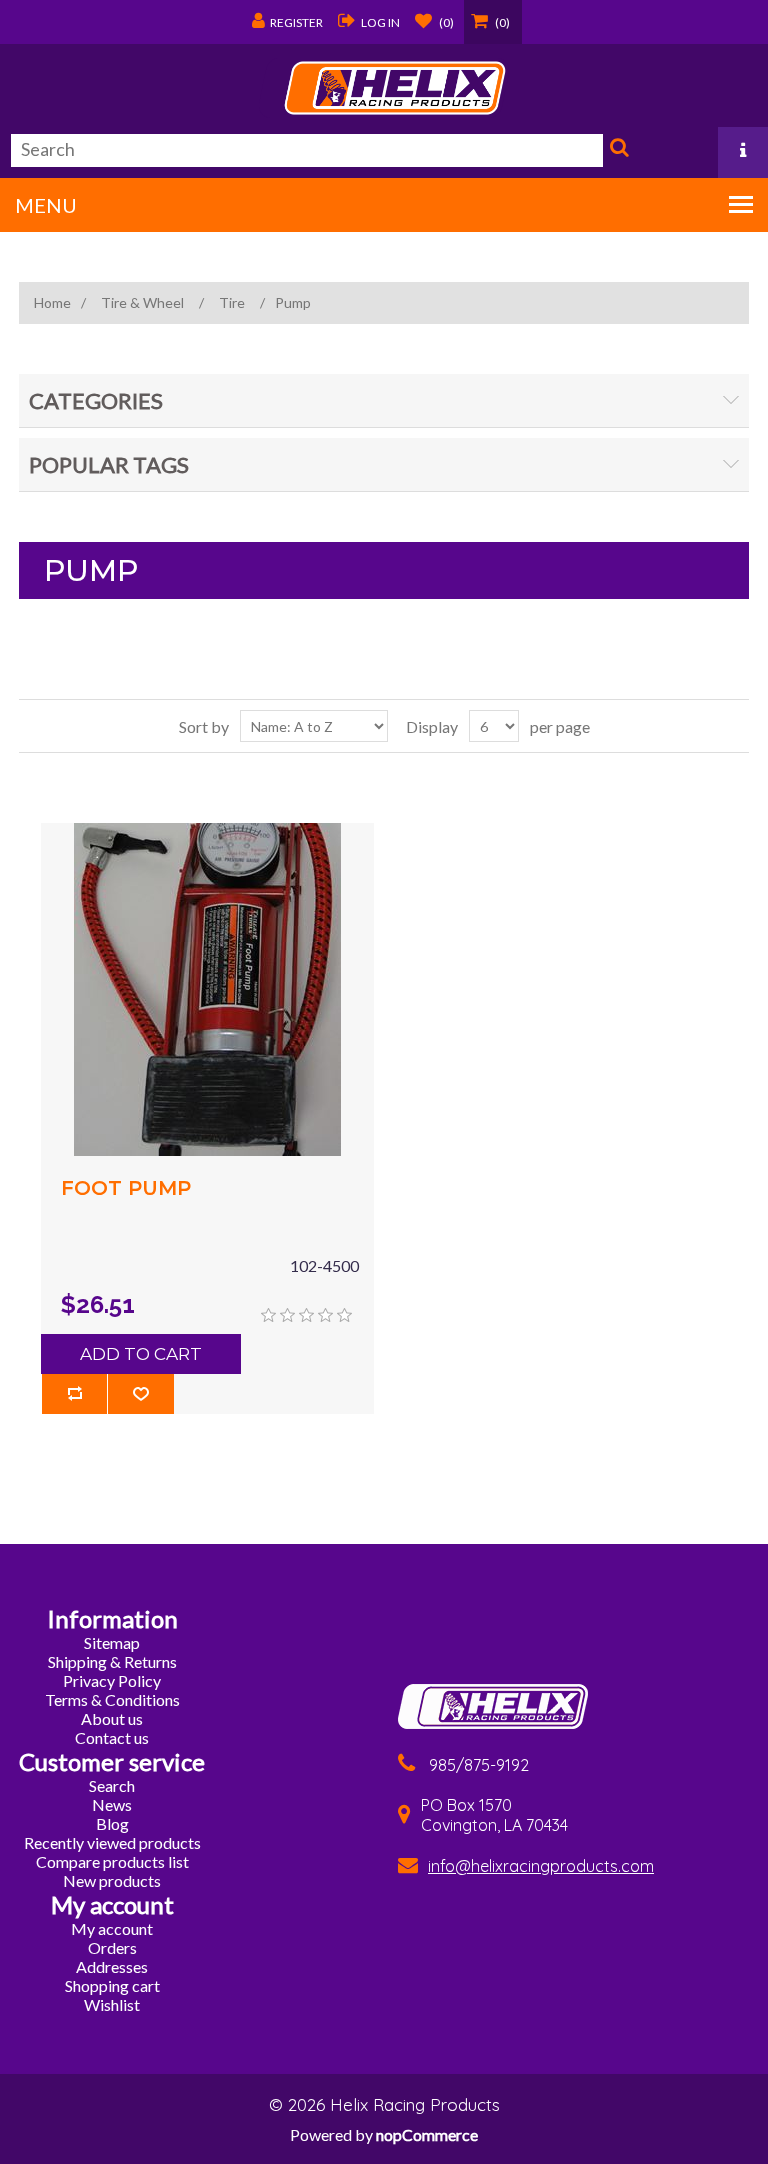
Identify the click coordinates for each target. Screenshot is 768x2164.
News (112, 1804)
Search (617, 151)
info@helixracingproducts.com (541, 1866)
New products (112, 1880)
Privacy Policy (112, 1680)
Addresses (112, 1966)
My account (112, 1928)
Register (296, 22)
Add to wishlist (140, 1394)
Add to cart (141, 1354)
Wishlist (112, 2004)
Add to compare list (74, 1394)
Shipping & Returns (112, 1661)
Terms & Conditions (112, 1699)
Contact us (112, 1737)
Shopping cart (112, 1985)
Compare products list (112, 1861)
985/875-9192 (479, 1765)
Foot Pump (126, 1188)
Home (52, 302)
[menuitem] (112, 1642)
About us (112, 1718)
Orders (112, 1947)
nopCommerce (427, 2134)
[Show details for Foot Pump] (207, 989)
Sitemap (112, 1642)
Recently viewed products (112, 1842)
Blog (112, 1823)
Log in (380, 22)
